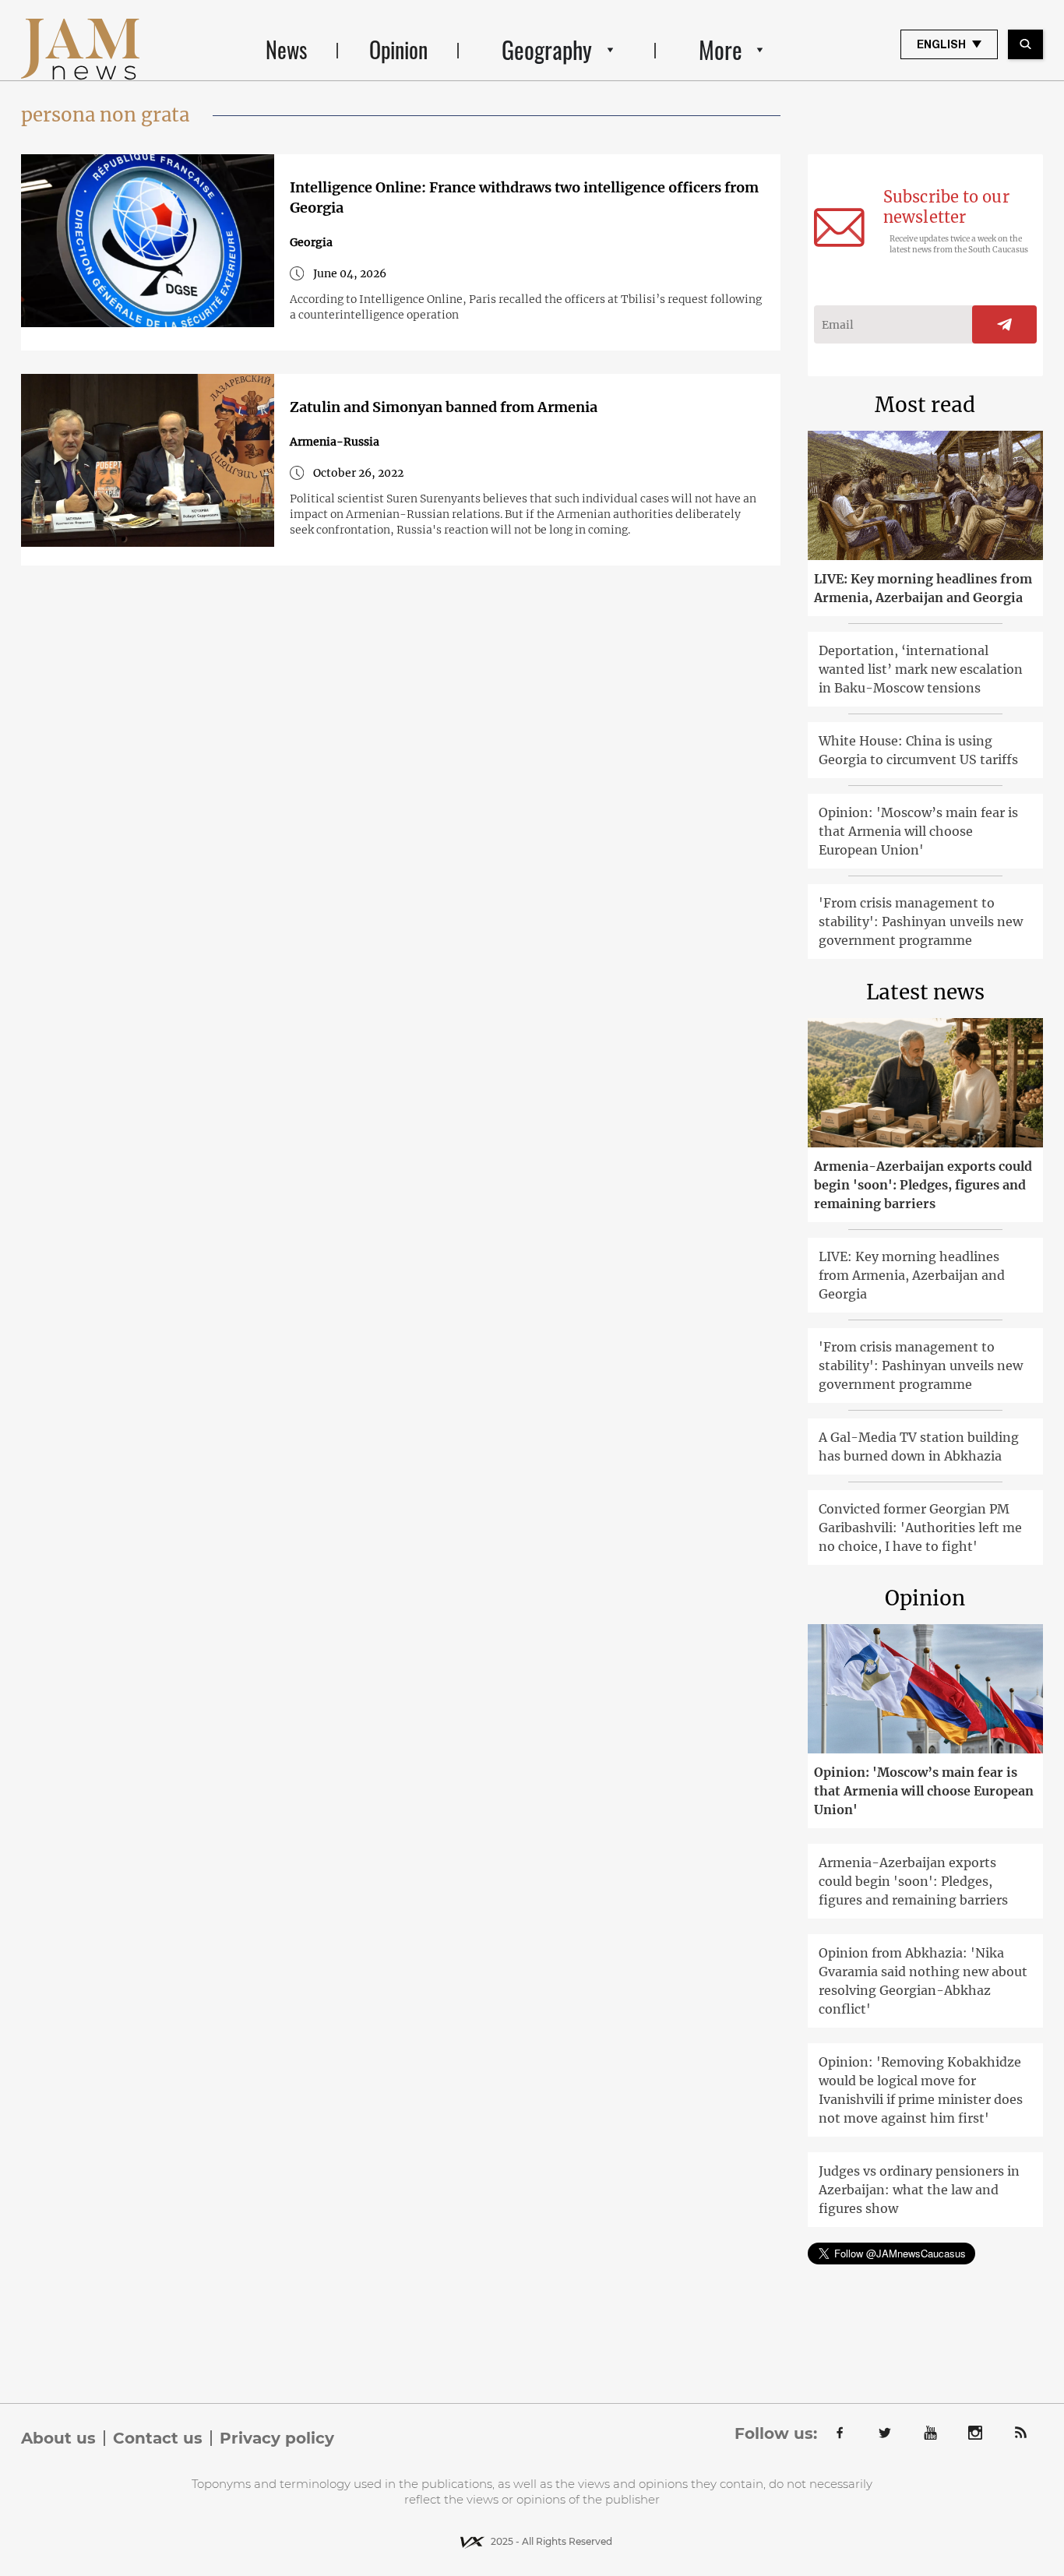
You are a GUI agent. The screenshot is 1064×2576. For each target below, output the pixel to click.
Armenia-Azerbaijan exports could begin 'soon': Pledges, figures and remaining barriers (923, 1185)
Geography (547, 49)
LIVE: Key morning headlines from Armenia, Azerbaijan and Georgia (923, 588)
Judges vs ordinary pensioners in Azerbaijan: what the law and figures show (919, 2190)
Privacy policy (277, 2438)
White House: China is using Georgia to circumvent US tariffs (918, 750)
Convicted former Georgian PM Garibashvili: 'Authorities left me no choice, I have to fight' (920, 1528)
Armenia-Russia (335, 442)
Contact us (158, 2438)
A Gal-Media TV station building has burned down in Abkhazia (919, 1447)
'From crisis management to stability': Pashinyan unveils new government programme (921, 922)
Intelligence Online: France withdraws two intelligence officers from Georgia (524, 197)
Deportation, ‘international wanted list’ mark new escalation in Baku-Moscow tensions (921, 669)
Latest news (925, 992)
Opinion (398, 49)
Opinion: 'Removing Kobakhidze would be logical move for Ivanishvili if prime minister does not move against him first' (921, 2090)
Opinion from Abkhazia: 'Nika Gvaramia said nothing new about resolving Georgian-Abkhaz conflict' (923, 1981)
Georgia (311, 242)
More (720, 49)
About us (58, 2438)
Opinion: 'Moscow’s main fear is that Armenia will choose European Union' (918, 831)
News (286, 49)
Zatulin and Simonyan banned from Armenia (444, 407)
